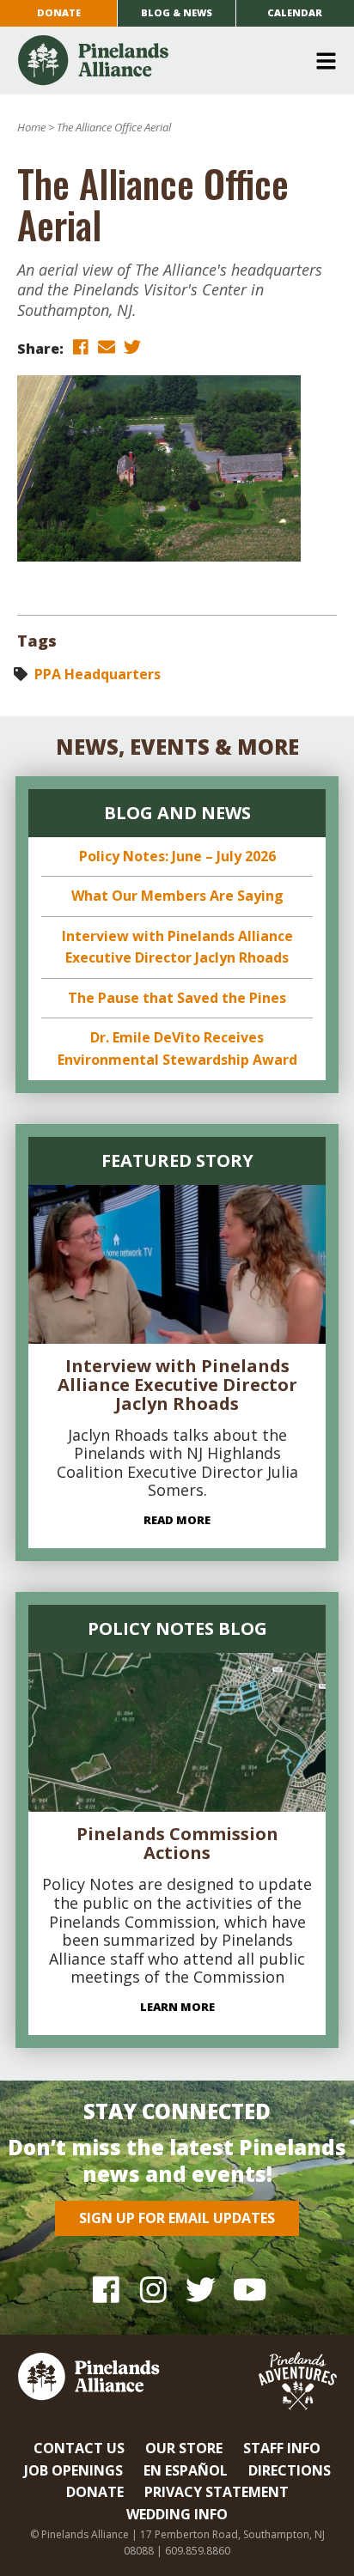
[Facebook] (106, 2290)
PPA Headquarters (98, 674)
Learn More (177, 2007)
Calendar (295, 12)
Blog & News (177, 12)
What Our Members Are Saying (177, 896)
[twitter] (132, 347)
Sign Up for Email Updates (177, 2218)
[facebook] (81, 347)
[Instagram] (153, 2290)
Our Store (184, 2448)
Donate (59, 12)
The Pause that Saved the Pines (177, 998)
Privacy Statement (217, 2492)
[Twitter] (201, 2290)
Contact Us (79, 2448)
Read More (177, 1520)
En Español (186, 2470)
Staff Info (282, 2448)
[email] (107, 347)
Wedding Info (177, 2514)
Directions (290, 2470)
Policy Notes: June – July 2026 (177, 856)
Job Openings (73, 2470)
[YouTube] (248, 2290)
